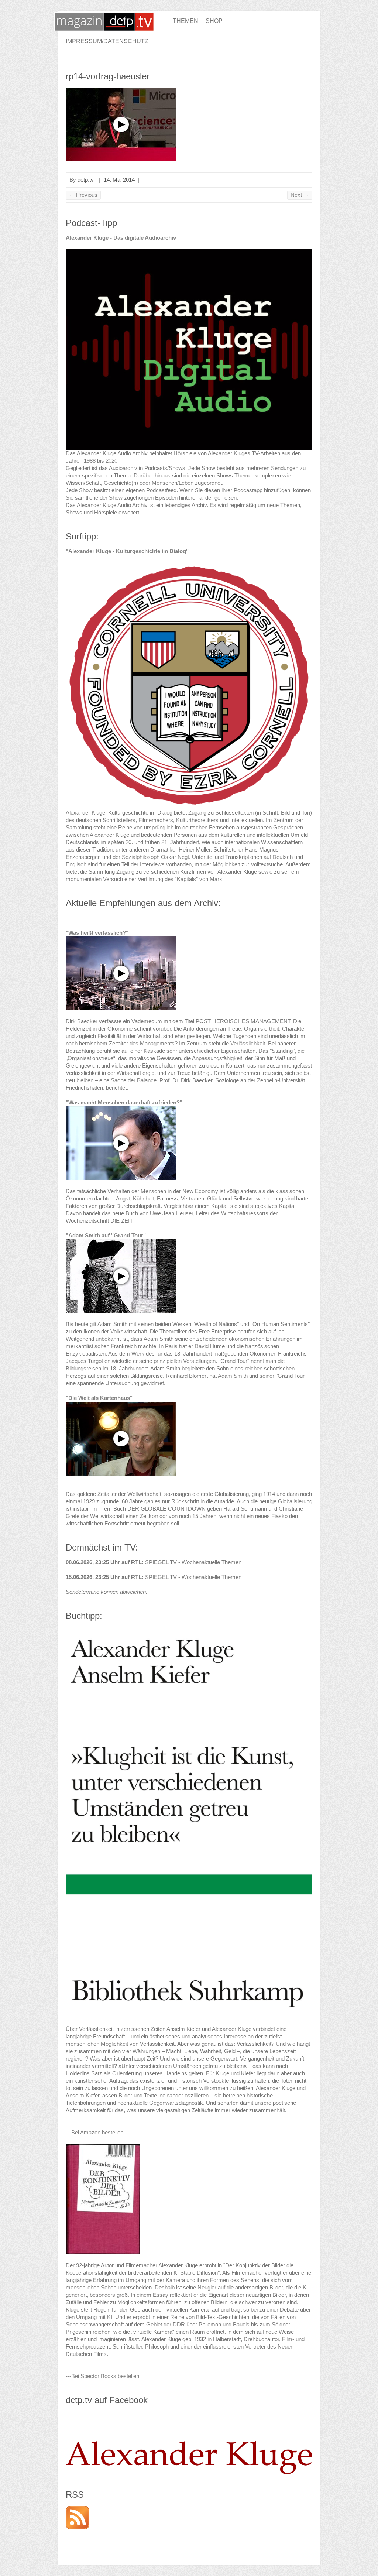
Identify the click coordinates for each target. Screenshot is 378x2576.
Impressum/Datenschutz (107, 41)
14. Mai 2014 (119, 180)
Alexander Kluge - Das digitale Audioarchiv (121, 238)
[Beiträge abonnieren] (78, 2509)
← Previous (83, 195)
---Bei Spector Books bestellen (102, 2376)
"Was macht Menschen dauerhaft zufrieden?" (124, 1102)
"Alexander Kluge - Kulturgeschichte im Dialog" (127, 551)
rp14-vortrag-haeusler (108, 76)
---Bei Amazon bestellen (94, 2132)
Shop (214, 21)
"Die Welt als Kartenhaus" (99, 1398)
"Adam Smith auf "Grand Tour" (106, 1235)
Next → (300, 195)
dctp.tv (86, 180)
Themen (185, 21)
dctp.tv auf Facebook (107, 2400)
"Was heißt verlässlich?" (97, 933)
